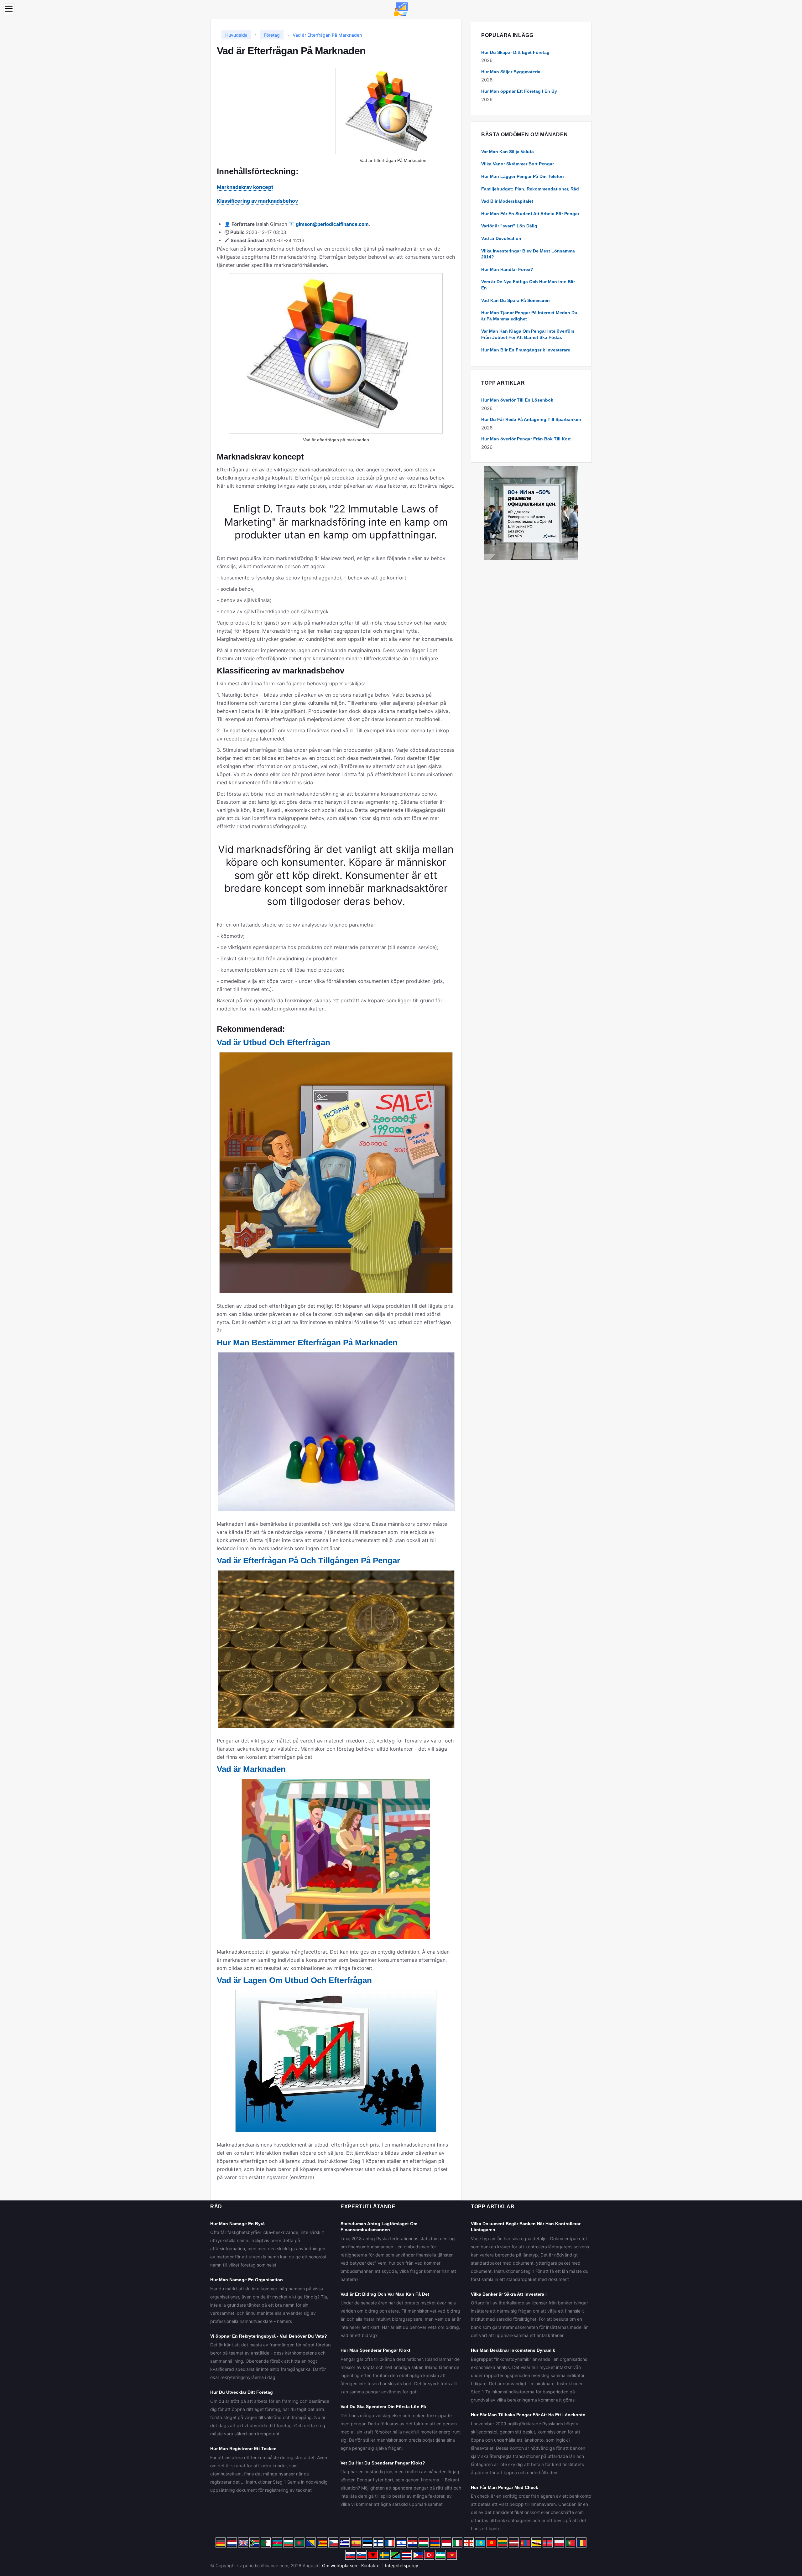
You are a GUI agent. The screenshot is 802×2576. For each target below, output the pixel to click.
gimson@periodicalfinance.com (332, 224)
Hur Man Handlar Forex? (507, 269)
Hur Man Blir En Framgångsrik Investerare (526, 350)
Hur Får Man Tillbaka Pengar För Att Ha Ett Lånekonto (528, 2415)
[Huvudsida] (401, 9)
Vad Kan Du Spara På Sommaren (516, 300)
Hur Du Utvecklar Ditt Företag (242, 2392)
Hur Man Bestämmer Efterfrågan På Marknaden (307, 1343)
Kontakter (371, 2566)
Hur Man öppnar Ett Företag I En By (519, 91)
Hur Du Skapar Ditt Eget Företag (515, 52)
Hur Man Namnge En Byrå (237, 2224)
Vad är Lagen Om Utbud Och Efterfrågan (294, 1980)
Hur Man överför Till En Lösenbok (517, 400)
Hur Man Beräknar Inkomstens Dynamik (513, 2350)
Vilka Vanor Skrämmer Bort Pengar (518, 164)
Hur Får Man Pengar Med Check (505, 2487)
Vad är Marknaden (251, 1769)
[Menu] (9, 9)
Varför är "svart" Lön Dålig (509, 226)
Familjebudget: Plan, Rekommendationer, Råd (530, 189)
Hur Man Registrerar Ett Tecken (243, 2449)
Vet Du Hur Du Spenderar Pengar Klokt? (383, 2463)
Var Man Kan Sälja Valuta (508, 152)
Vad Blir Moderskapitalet (507, 201)
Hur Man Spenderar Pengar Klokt (375, 2350)
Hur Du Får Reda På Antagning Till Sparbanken (531, 419)
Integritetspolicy (402, 2566)
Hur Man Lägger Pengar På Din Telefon (523, 176)
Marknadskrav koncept (245, 187)
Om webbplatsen (340, 2566)
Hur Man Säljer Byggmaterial (511, 72)
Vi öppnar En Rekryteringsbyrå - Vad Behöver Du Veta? (269, 2336)
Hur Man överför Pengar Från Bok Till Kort (526, 439)
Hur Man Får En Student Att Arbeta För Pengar (530, 214)
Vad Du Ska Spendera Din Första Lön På (383, 2407)
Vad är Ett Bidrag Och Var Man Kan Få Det (385, 2294)
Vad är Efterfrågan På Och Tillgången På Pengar (308, 1561)
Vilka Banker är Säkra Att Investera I (509, 2294)
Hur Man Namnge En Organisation (247, 2280)
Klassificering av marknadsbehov (257, 201)
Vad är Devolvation (501, 238)
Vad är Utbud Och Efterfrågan (273, 1042)
